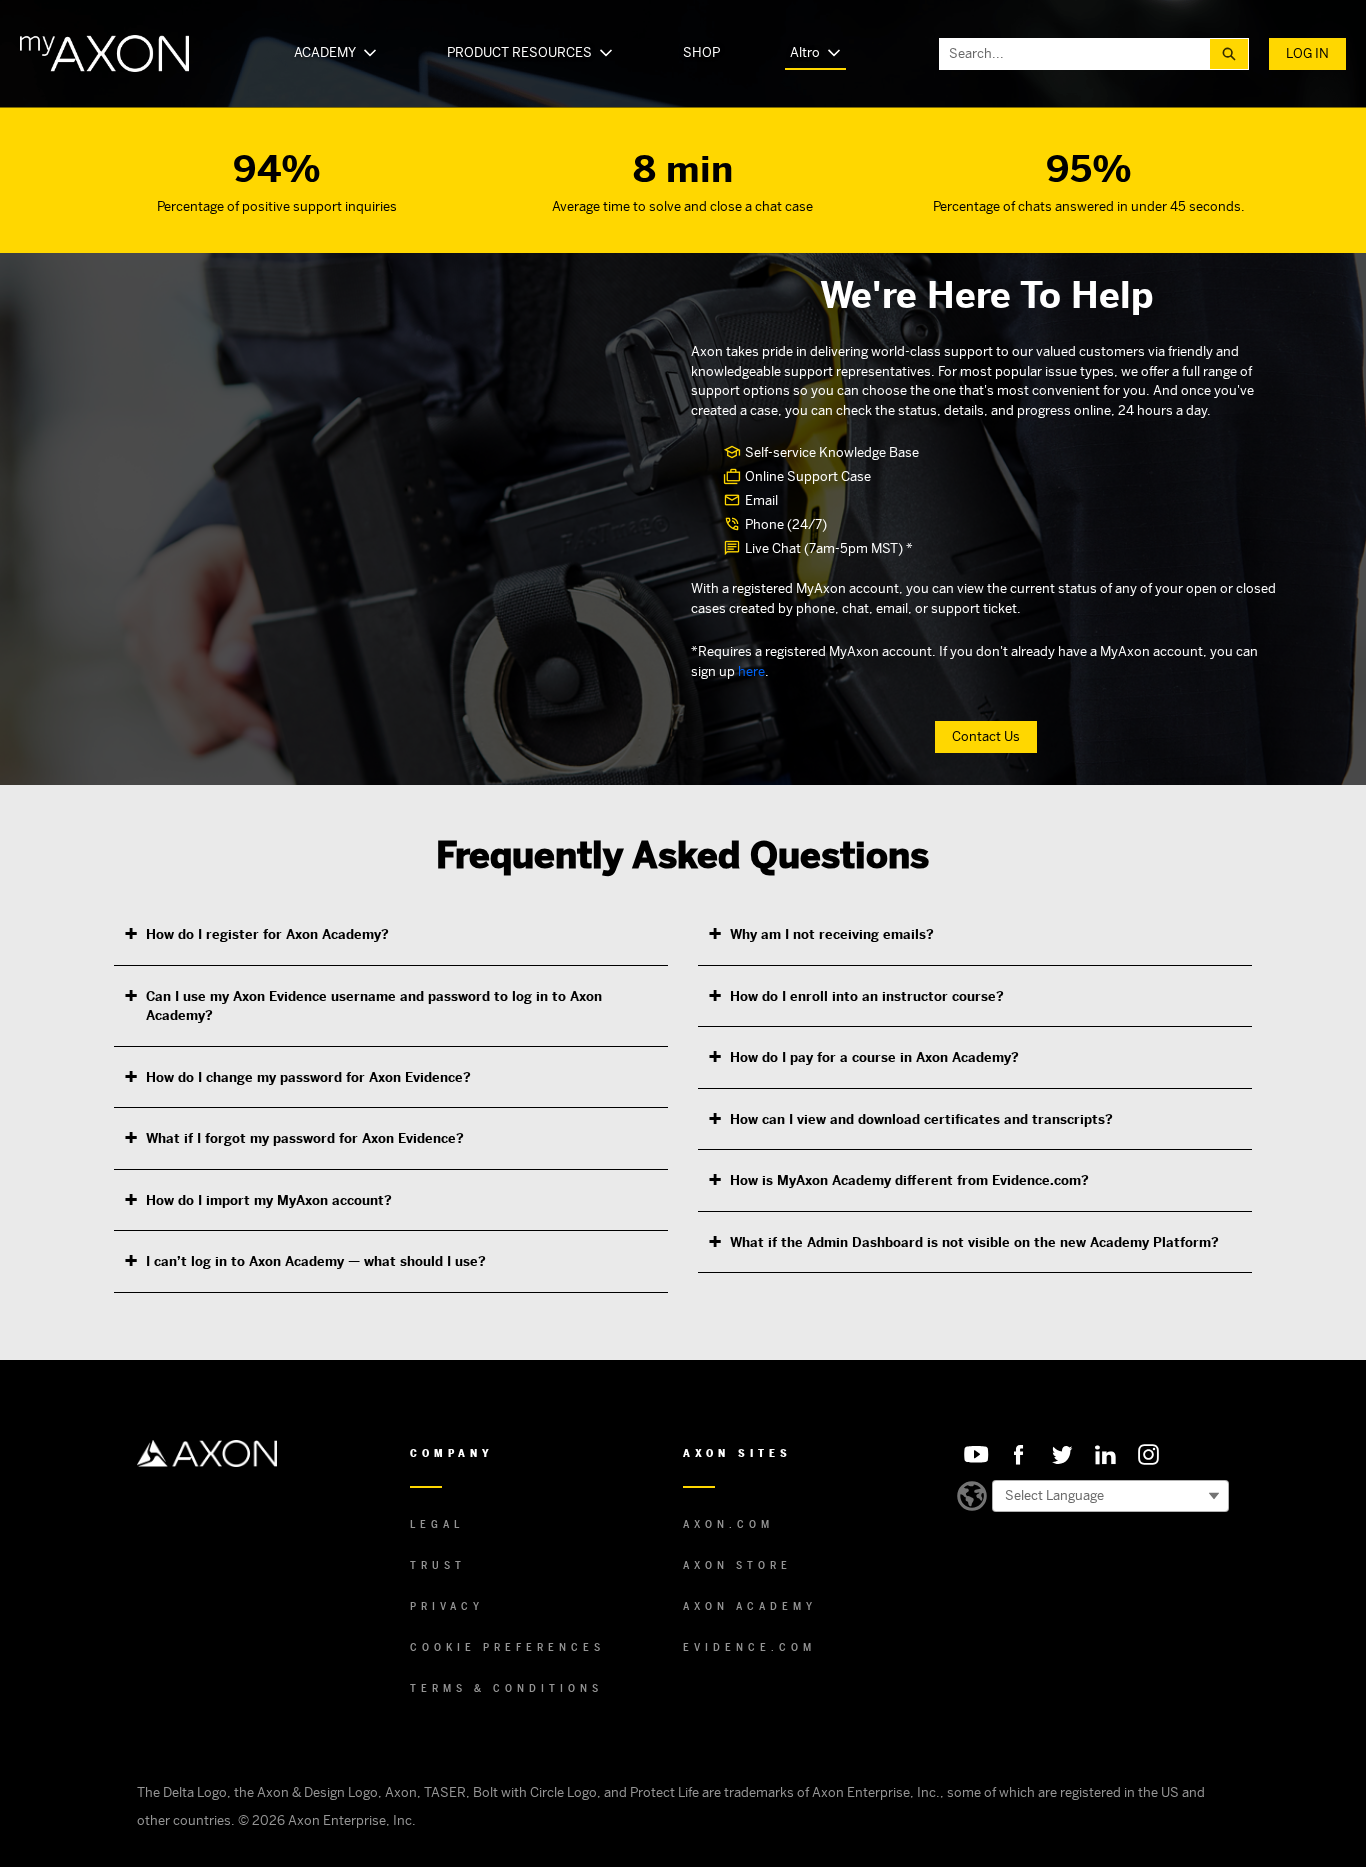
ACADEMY (325, 52)
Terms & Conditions (506, 1688)
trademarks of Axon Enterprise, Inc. (832, 1792)
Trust (438, 1565)
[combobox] (1075, 54)
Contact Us (986, 736)
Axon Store (737, 1565)
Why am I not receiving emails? (832, 934)
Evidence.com (749, 1647)
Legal (437, 1524)
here (751, 671)
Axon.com (728, 1524)
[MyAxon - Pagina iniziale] (104, 53)
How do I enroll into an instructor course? (867, 996)
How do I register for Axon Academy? (267, 934)
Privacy (447, 1606)
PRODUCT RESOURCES (519, 52)
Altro (805, 52)
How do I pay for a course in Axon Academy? (874, 1057)
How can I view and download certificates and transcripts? (921, 1119)
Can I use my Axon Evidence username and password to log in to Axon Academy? (374, 1006)
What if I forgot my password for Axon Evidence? (305, 1138)
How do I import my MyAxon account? (269, 1200)
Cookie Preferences (507, 1647)
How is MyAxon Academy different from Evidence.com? (909, 1180)
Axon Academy (750, 1606)
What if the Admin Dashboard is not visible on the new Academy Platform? (974, 1242)
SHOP (701, 52)
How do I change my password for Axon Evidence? (308, 1077)
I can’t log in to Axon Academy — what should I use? (316, 1261)
